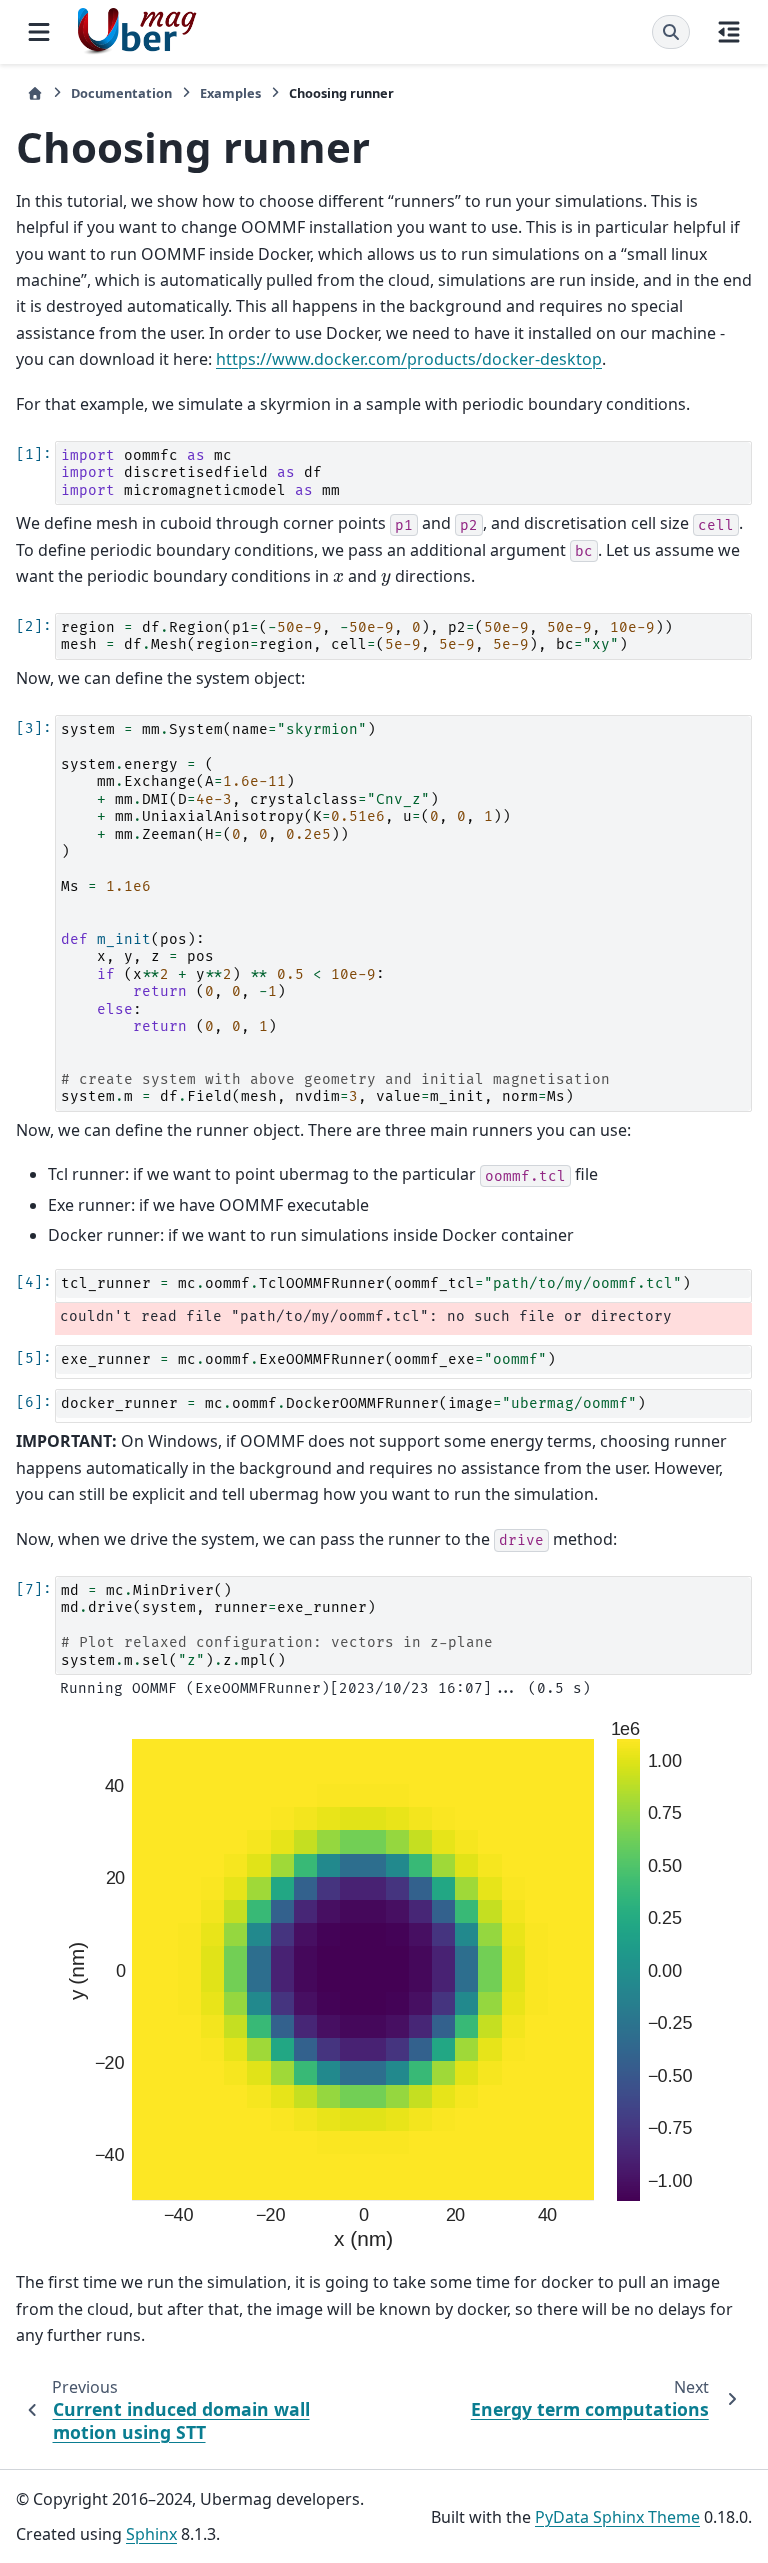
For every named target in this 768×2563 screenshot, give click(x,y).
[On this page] (729, 32)
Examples (230, 93)
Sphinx (151, 2534)
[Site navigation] (39, 32)
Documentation (121, 93)
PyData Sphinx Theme (617, 2517)
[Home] (35, 93)
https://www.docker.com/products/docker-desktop (409, 359)
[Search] (671, 32)
